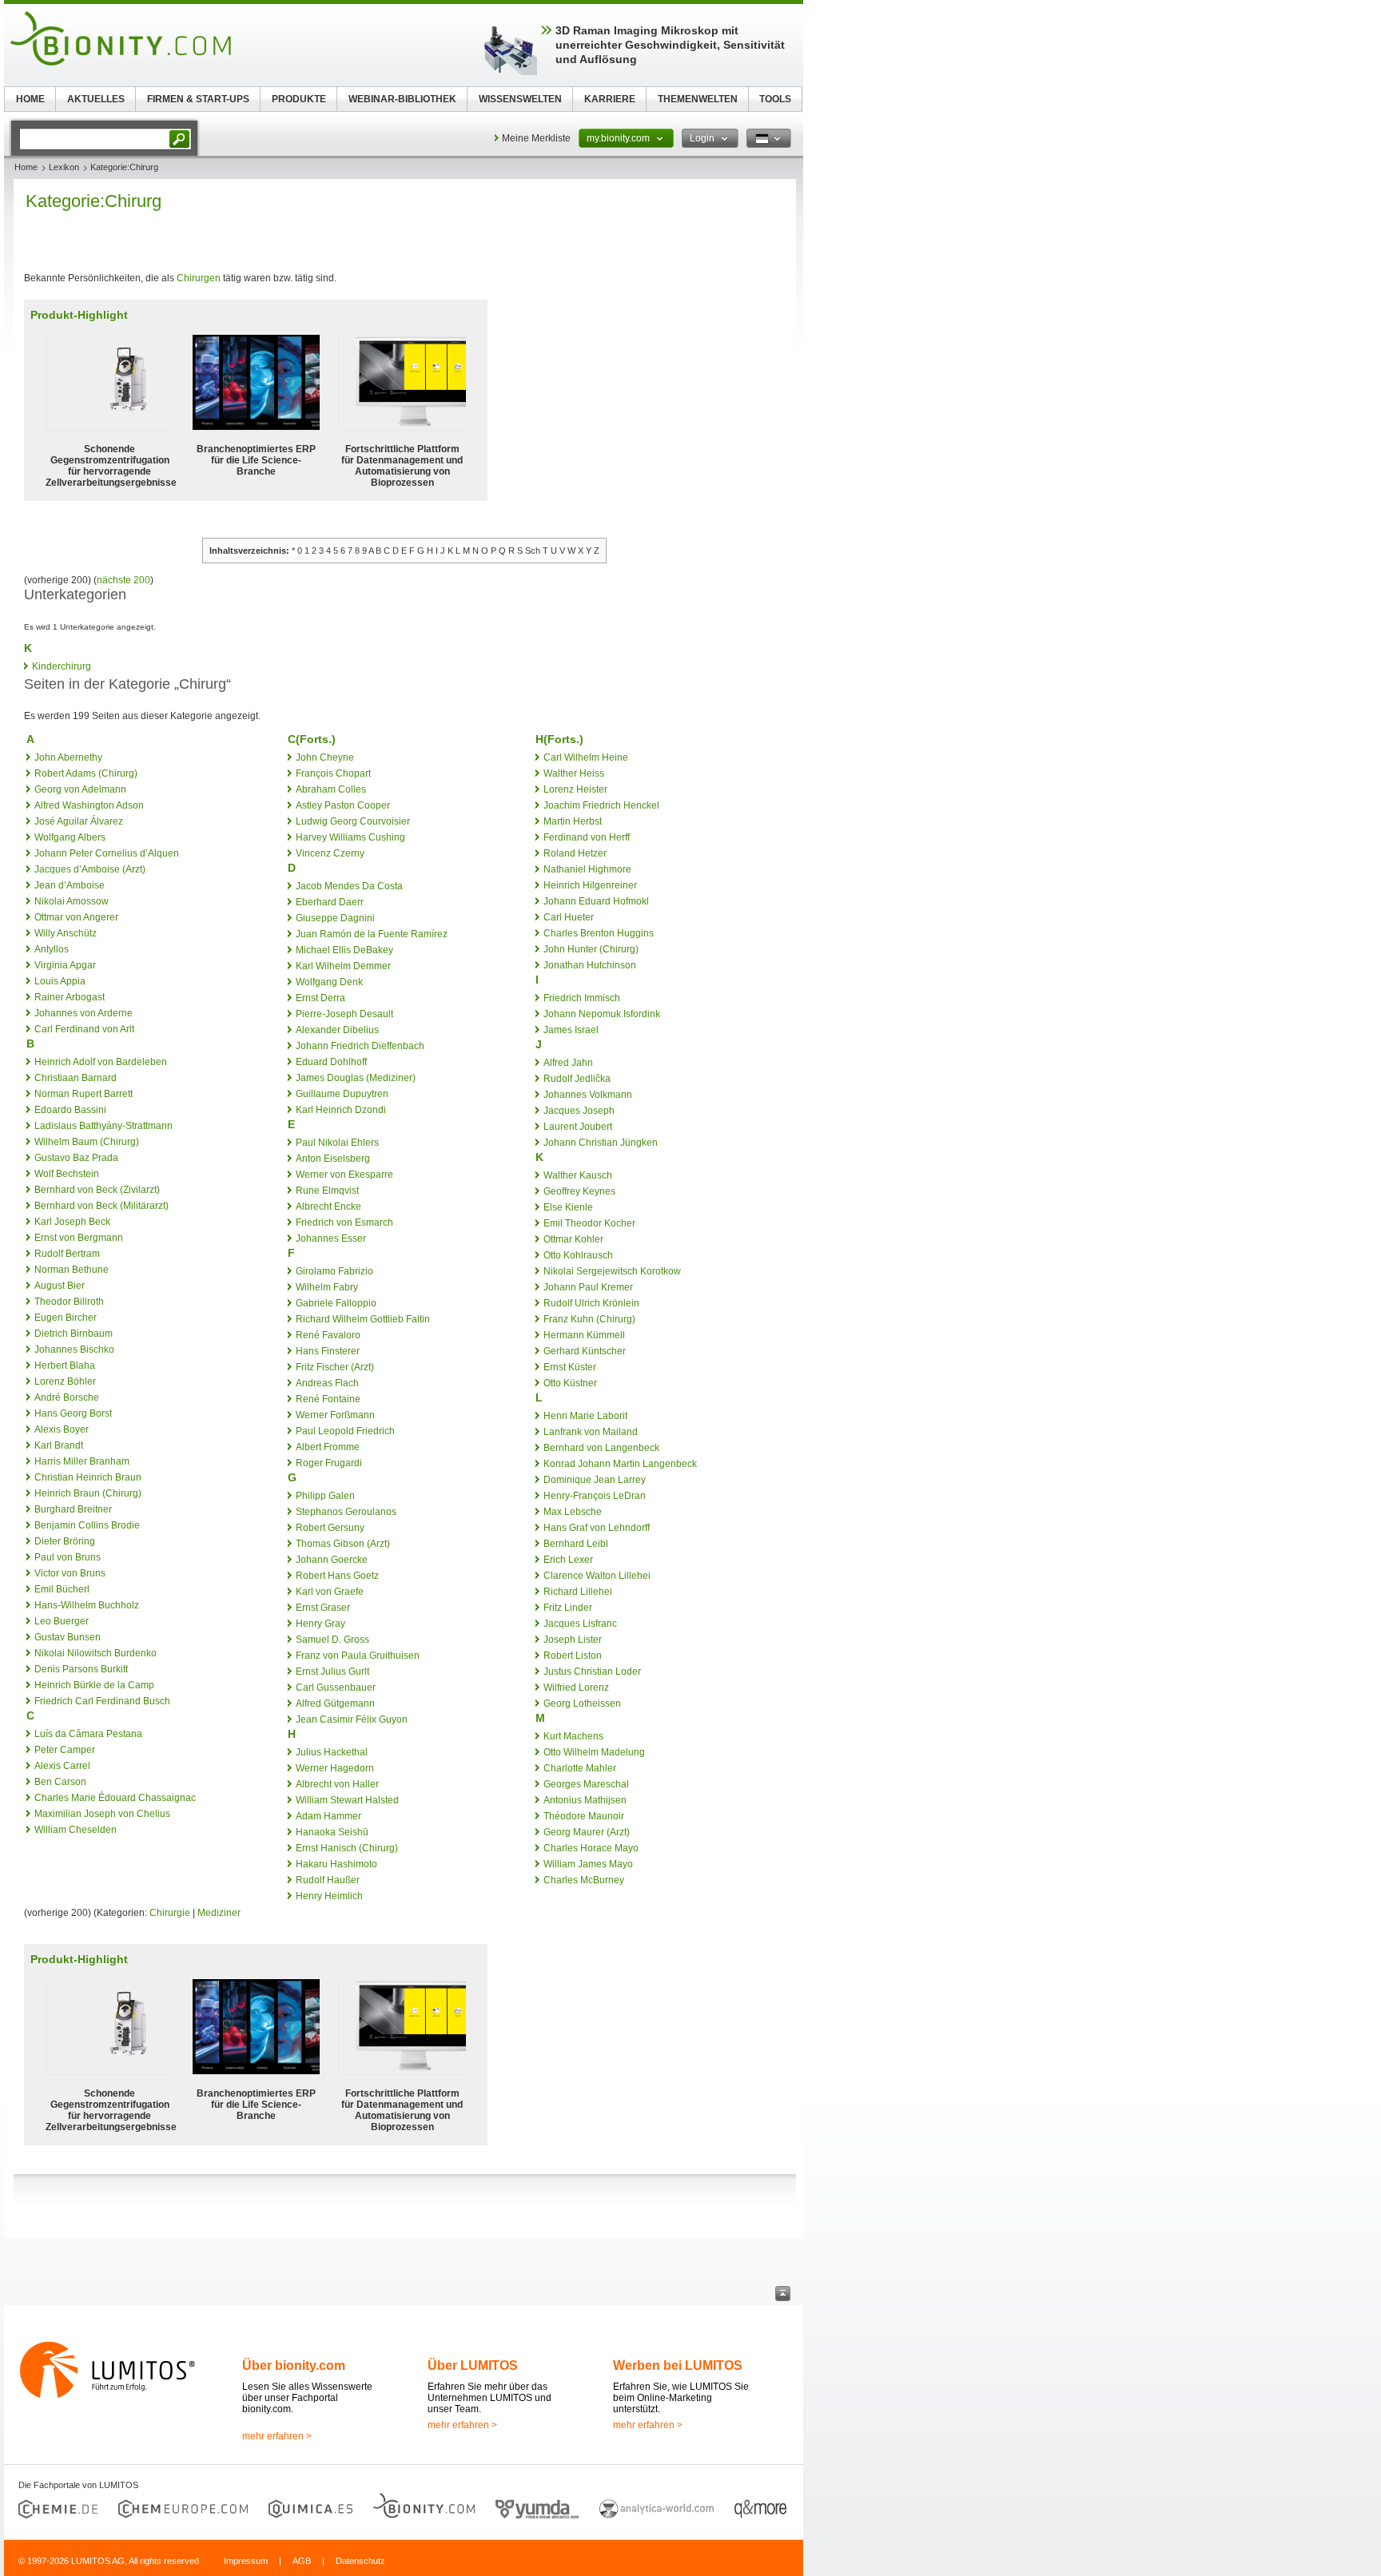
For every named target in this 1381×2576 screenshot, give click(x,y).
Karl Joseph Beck (72, 1222)
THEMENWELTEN (698, 99)
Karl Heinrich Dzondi (341, 1110)
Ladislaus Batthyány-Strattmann (103, 1126)
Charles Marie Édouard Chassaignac (115, 1798)
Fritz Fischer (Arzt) (335, 1367)
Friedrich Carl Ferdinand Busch (102, 1701)
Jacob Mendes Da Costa (349, 886)
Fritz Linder (568, 1608)
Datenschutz (360, 2561)
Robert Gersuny (330, 1528)
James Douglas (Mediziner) (356, 1078)
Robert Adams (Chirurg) (86, 773)
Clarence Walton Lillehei (597, 1576)
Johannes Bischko (74, 1350)
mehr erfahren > (277, 2436)
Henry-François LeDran (595, 1496)
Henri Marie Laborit (585, 1416)
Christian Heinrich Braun (88, 1477)
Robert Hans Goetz (337, 1576)
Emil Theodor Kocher (589, 1223)
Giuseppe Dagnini (335, 918)
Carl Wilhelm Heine (586, 757)
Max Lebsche (573, 1512)
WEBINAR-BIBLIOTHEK (402, 99)
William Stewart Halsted (347, 1800)
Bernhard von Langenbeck (601, 1448)
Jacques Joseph (579, 1111)
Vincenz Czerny (330, 853)
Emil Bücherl (62, 1589)
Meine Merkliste (536, 138)
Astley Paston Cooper (343, 805)
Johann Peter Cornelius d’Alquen (107, 853)
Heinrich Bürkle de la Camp (94, 1685)
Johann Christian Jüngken (601, 1143)
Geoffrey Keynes (579, 1191)
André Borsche (67, 1397)
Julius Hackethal (332, 1752)
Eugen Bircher (66, 1318)
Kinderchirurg (62, 666)
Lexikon (64, 167)
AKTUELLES (96, 99)
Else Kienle (568, 1207)
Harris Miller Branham (82, 1461)
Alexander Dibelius (337, 1030)
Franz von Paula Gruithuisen (358, 1656)
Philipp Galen (325, 1496)
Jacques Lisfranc (580, 1624)
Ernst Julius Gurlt (332, 1672)
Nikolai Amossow (72, 901)
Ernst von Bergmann (79, 1238)
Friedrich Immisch (582, 998)
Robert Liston (573, 1656)
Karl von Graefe (330, 1592)
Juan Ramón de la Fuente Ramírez (372, 934)
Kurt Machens (573, 1736)
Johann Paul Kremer (588, 1287)
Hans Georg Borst (73, 1413)
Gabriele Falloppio (336, 1303)
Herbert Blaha (65, 1366)
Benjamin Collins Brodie (87, 1525)
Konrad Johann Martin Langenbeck (620, 1464)
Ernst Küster (570, 1367)
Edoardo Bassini (70, 1110)
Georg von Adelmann (80, 789)
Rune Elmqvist (327, 1191)
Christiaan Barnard (76, 1078)
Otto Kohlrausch (578, 1255)
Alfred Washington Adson (89, 805)
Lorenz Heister (575, 789)
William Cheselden (76, 1830)
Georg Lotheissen (582, 1703)
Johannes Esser (331, 1238)
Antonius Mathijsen (585, 1800)
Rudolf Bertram (67, 1254)
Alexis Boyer (62, 1429)
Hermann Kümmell (584, 1335)
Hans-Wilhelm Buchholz (87, 1605)
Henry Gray (320, 1624)
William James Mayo (588, 1864)
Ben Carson (60, 1782)
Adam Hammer (328, 1816)
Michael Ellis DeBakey (344, 950)
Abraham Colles (331, 789)
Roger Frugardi (329, 1463)
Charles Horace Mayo (591, 1848)
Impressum (246, 2561)
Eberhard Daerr (330, 902)
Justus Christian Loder (592, 1672)
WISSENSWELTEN (520, 99)
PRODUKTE (299, 99)
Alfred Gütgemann (335, 1703)
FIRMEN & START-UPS (198, 99)
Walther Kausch (578, 1175)
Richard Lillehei (578, 1592)
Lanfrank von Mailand (591, 1432)
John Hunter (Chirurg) (591, 949)
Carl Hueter (569, 917)
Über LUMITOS (473, 2365)
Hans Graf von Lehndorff (597, 1528)
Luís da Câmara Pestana (88, 1734)
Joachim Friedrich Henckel (601, 805)
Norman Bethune (72, 1270)
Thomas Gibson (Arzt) (343, 1544)
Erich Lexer (568, 1560)
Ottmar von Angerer (76, 917)
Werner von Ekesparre (344, 1175)
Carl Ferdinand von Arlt (84, 1029)
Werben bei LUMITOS (678, 2365)
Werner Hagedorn (335, 1768)
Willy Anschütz (66, 933)
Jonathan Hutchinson (590, 965)
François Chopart (333, 773)
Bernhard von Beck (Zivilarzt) (97, 1190)
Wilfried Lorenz (576, 1688)
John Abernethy (68, 757)
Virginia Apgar (65, 965)
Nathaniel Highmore (587, 869)
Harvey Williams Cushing (350, 837)
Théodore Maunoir (584, 1816)
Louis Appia (60, 981)
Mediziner (219, 1913)
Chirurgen (199, 278)
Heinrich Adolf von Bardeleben (101, 1062)
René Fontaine (328, 1399)
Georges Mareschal (586, 1784)
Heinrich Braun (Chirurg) (88, 1493)
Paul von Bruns (68, 1557)
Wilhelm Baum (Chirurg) (87, 1142)
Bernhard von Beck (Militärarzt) (101, 1206)
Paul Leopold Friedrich (345, 1431)
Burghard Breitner (73, 1509)
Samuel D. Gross (332, 1640)
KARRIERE (610, 99)
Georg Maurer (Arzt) (587, 1832)
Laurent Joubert (578, 1127)
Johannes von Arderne (84, 1013)
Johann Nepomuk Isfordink (602, 1014)
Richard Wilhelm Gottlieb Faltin (363, 1319)
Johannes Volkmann (588, 1095)
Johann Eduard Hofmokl (596, 901)
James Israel (571, 1030)
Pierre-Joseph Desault (344, 1014)
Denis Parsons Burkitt (81, 1669)
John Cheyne (325, 757)
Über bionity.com (294, 2365)
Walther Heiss (574, 773)
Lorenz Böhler (65, 1381)
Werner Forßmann (335, 1415)
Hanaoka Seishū (332, 1832)
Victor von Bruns (70, 1573)
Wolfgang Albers (70, 837)
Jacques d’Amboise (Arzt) (90, 869)
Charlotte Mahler (580, 1768)
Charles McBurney (584, 1880)
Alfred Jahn (568, 1063)
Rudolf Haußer (328, 1880)
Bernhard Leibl (576, 1544)
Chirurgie (170, 1913)
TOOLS (775, 99)
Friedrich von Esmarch (344, 1222)
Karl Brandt (59, 1445)
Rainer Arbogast (70, 997)
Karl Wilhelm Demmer (343, 966)
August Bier (60, 1286)
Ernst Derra (320, 998)
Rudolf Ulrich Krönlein (591, 1303)
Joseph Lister (573, 1640)
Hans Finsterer (328, 1351)
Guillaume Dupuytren (342, 1094)
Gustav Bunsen (68, 1637)
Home (26, 167)
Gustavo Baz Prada (76, 1158)
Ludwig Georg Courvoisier (353, 821)
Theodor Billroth (69, 1302)
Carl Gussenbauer (336, 1688)
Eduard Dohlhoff (331, 1062)
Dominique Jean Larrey (595, 1480)
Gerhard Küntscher (585, 1351)
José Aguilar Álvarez (79, 821)
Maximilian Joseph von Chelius (102, 1814)
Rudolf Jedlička (577, 1079)
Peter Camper (65, 1750)
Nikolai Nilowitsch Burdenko (96, 1653)
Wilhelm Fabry (327, 1287)
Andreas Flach (327, 1383)
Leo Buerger (62, 1621)
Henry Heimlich (329, 1896)
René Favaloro (328, 1335)
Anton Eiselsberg (333, 1159)
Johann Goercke (332, 1560)
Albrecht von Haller (337, 1784)
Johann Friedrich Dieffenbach (360, 1046)
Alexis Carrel (62, 1766)
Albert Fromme (328, 1447)
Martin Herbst (573, 821)
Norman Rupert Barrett (84, 1094)
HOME (30, 99)
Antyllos (52, 949)
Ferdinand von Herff (587, 837)
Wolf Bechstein (67, 1174)
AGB (302, 2561)
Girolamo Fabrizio (334, 1271)
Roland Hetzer (575, 853)
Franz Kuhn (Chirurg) (589, 1319)
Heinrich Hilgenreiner (590, 885)
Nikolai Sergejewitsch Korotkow (612, 1271)
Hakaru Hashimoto (336, 1864)
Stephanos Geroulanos (346, 1512)
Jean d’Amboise (70, 885)
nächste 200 (123, 580)
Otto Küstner (570, 1383)
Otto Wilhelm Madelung (594, 1752)
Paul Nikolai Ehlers (337, 1143)
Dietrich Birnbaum (74, 1334)
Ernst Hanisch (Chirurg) (347, 1848)
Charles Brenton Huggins (599, 933)
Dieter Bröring (65, 1541)
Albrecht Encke (328, 1207)
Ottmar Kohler (573, 1239)
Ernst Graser (323, 1608)
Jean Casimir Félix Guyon (352, 1719)
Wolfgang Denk (329, 982)
